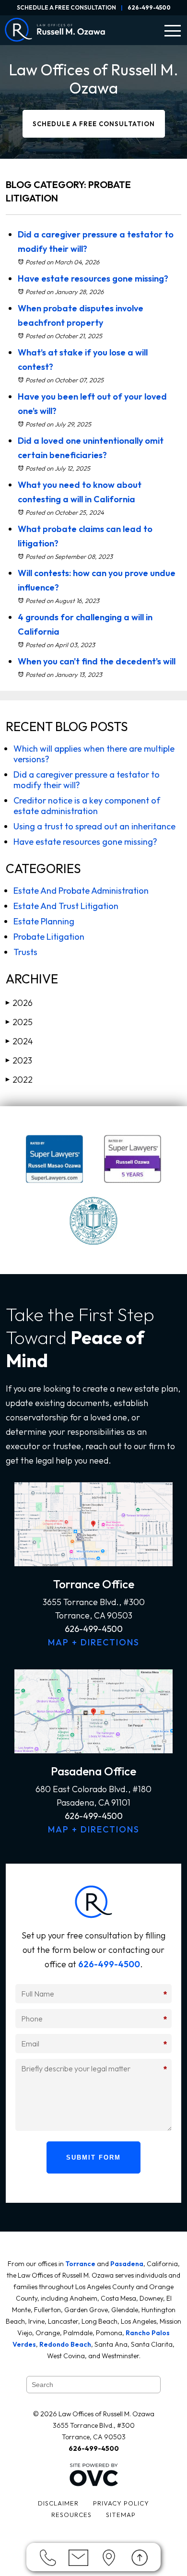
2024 (19, 1041)
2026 (19, 1003)
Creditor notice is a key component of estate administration (87, 806)
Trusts (25, 952)
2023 (19, 1060)
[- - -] (173, 31)
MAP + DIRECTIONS (94, 1642)
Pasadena (127, 2264)
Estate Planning (44, 921)
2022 (19, 1080)
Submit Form (93, 2157)
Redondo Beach (65, 2344)
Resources (71, 2515)
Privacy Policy (121, 2503)
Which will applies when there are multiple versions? (94, 754)
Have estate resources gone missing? (93, 278)
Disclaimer (58, 2503)
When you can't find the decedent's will (97, 661)
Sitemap (121, 2515)
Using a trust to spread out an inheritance (94, 826)
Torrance (80, 2264)
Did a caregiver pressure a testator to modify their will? (87, 780)
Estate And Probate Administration (81, 891)
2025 (19, 1022)
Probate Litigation (49, 937)
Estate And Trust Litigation (66, 906)
